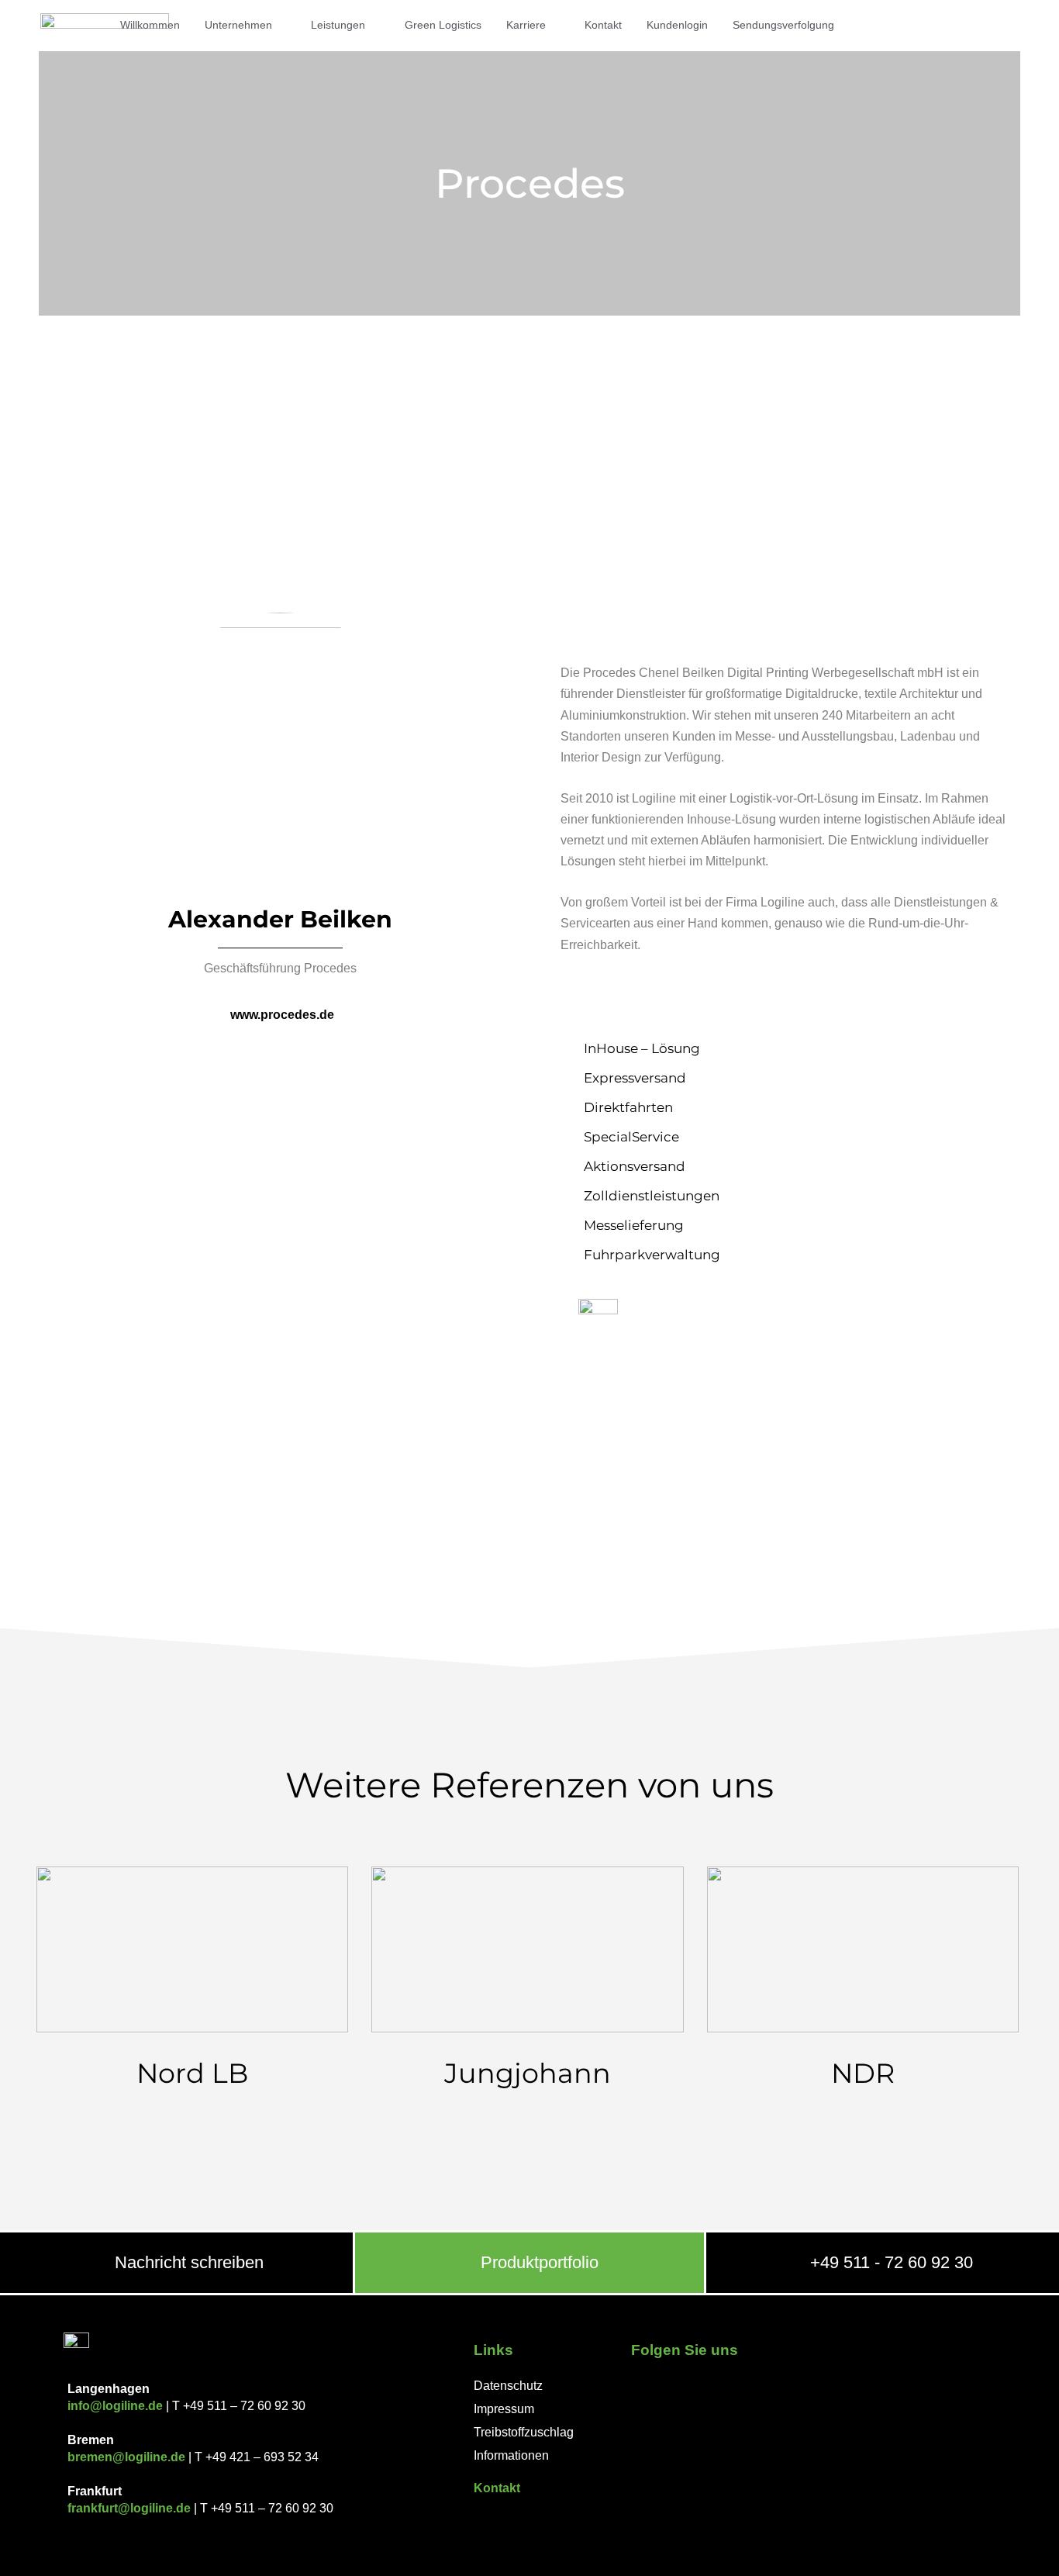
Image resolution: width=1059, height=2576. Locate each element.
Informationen (511, 2455)
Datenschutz (508, 2386)
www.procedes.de (282, 1015)
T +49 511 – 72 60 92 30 (237, 2406)
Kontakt (497, 2488)
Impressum (504, 2409)
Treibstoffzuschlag (524, 2432)
